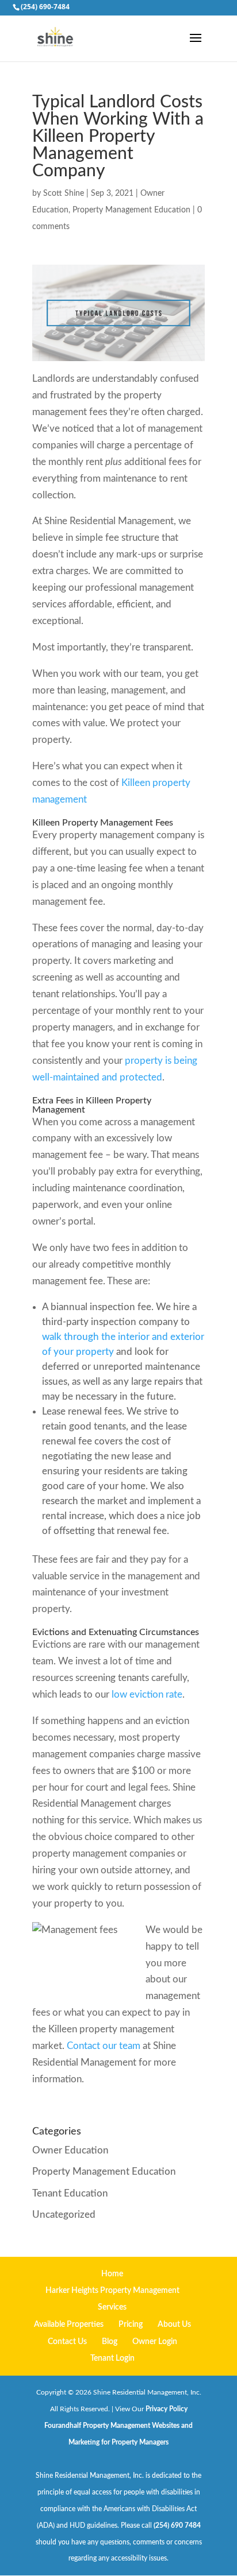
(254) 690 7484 (177, 2525)
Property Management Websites (131, 2426)
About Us (174, 2325)
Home (112, 2274)
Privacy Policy (167, 2409)
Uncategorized (64, 2215)
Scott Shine (64, 193)
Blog (110, 2342)
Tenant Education (70, 2193)
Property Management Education (131, 210)
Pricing (131, 2325)
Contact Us (67, 2342)
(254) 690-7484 (45, 7)
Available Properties (69, 2325)
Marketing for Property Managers (118, 2442)
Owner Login (155, 2342)
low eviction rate (147, 1694)
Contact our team (104, 2046)
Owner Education (70, 2150)
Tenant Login (112, 2358)
